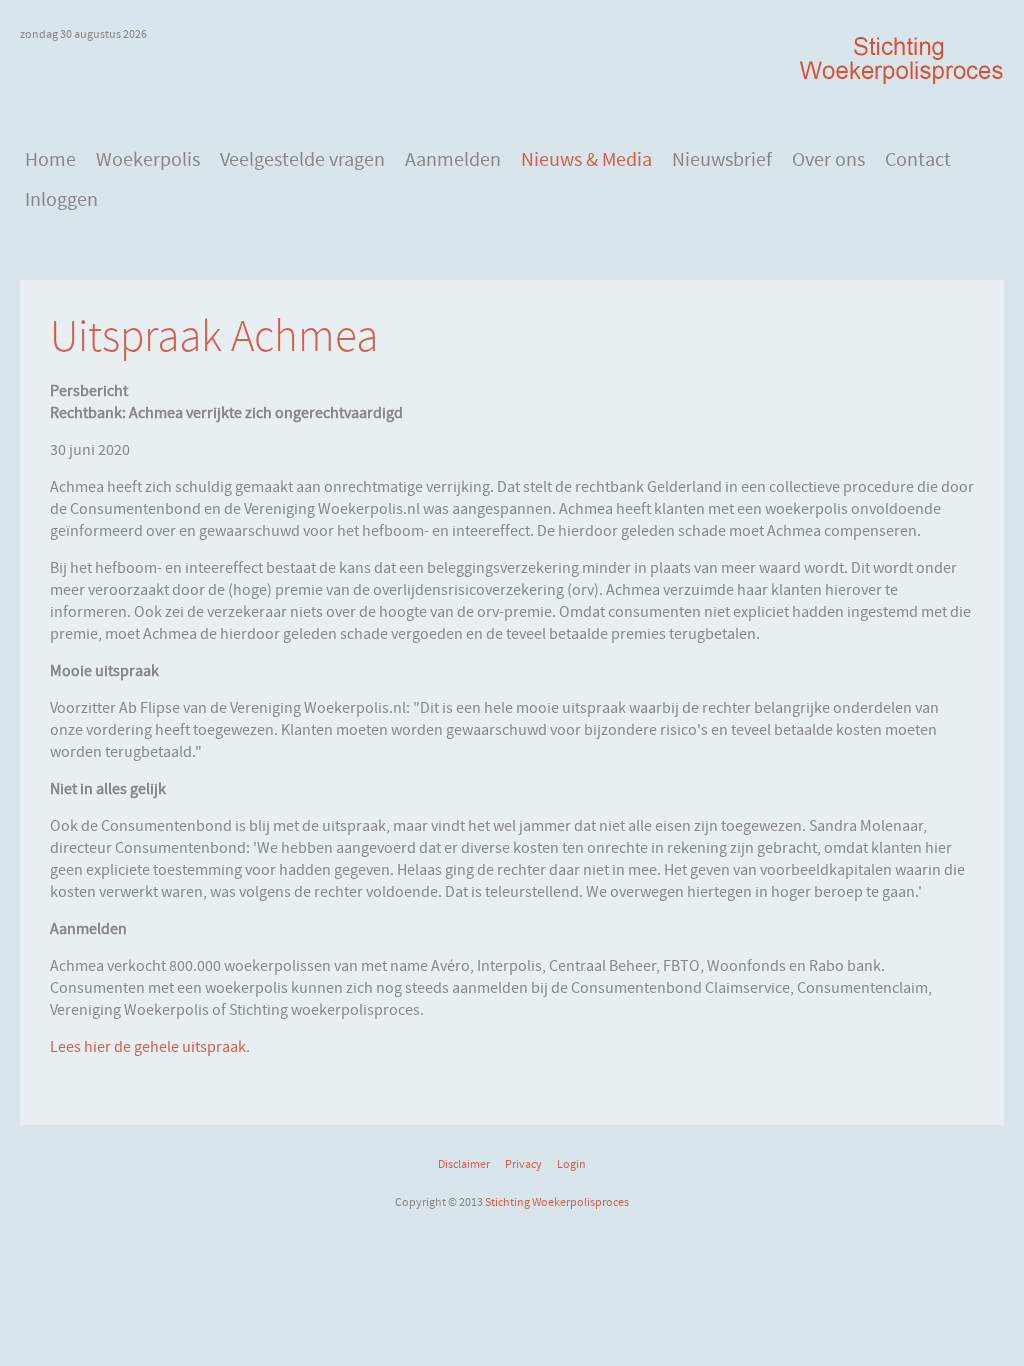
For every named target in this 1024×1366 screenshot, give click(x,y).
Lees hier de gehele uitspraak (148, 1047)
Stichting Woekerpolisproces (557, 1202)
